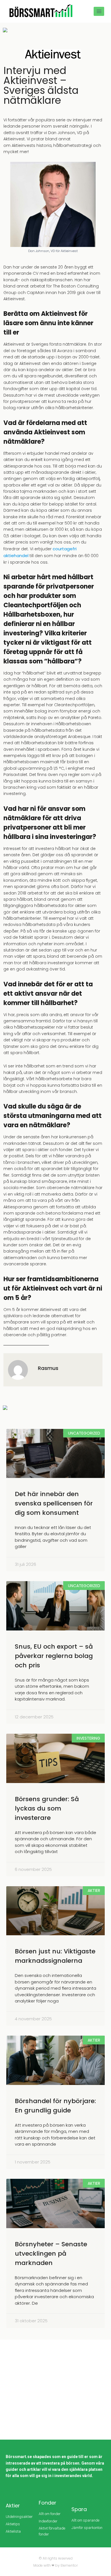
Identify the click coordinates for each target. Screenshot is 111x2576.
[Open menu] (99, 11)
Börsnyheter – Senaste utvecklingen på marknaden (51, 2254)
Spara (79, 2509)
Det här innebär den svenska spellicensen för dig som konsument (54, 1503)
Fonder (48, 2503)
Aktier (13, 2506)
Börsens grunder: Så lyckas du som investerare (47, 1808)
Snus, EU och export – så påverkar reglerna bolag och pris (54, 1656)
